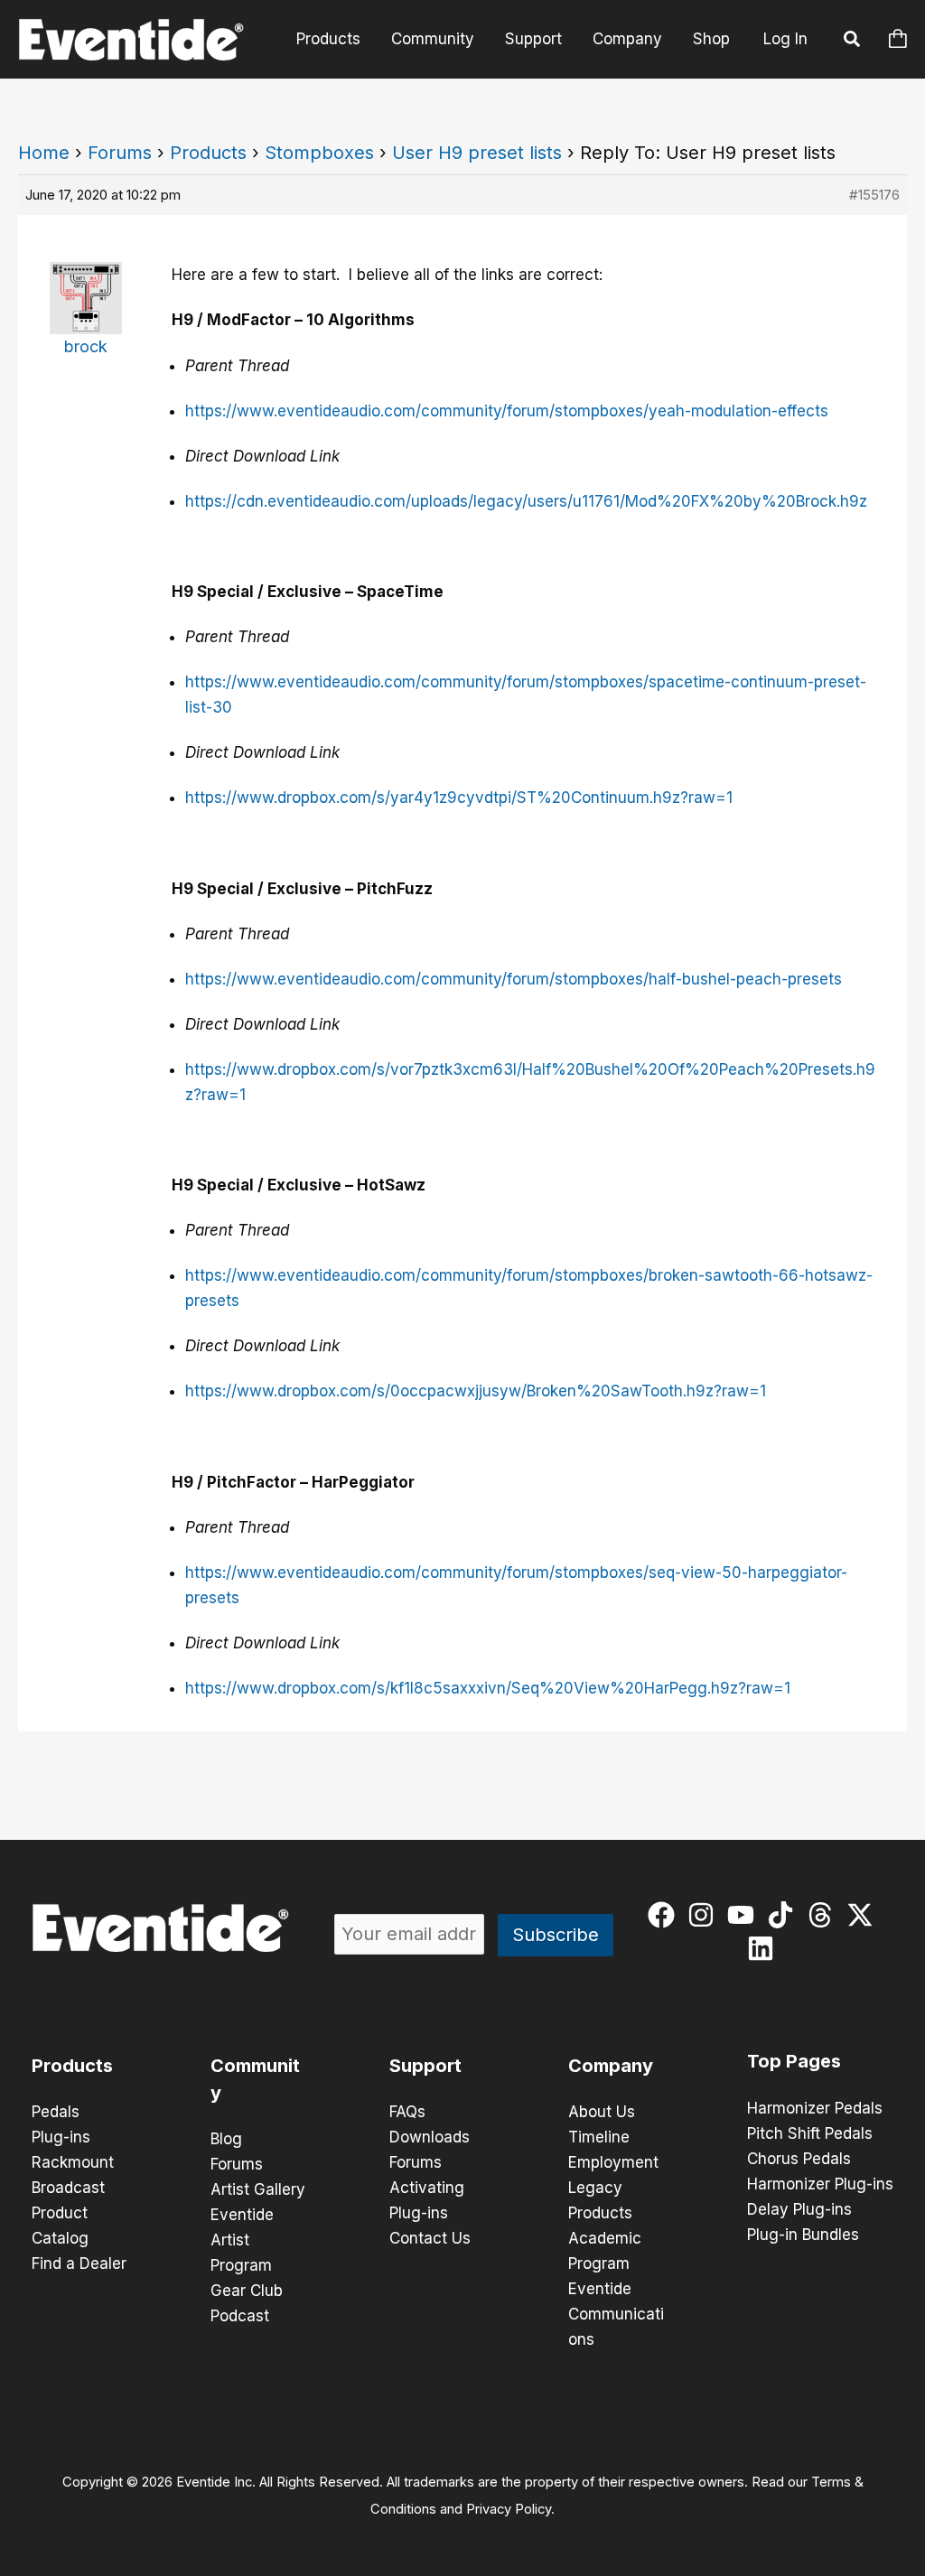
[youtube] (745, 1915)
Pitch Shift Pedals (810, 2133)
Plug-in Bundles (803, 2235)
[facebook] (665, 1915)
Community (433, 39)
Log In (785, 39)
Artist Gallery (258, 2189)
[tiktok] (785, 1915)
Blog (226, 2139)
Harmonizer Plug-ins (820, 2184)
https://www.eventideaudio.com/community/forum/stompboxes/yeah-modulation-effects (507, 411)
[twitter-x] (864, 1915)
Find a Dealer (79, 2263)
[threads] (824, 1915)
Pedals (56, 2112)
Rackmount (73, 2162)
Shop (711, 39)
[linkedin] (765, 1948)
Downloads (430, 2137)
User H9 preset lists (477, 153)
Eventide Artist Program (242, 2240)
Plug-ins (61, 2137)
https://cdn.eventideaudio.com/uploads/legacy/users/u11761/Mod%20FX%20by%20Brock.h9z (526, 501)
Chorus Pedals (799, 2159)
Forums (120, 153)
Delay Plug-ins (799, 2209)
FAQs (407, 2112)
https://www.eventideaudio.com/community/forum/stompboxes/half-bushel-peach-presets (514, 979)
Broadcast (68, 2188)
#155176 (874, 195)
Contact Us (430, 2238)
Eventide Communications (616, 2314)
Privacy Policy (509, 2509)
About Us (602, 2112)
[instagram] (705, 1915)
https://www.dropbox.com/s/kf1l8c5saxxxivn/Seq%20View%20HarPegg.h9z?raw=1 (488, 1688)
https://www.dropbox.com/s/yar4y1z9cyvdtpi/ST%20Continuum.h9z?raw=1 (459, 798)
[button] (853, 42)
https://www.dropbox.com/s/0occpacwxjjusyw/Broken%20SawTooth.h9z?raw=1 (476, 1391)
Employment (613, 2162)
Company (627, 39)
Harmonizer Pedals (815, 2108)
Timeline (599, 2137)
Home (44, 153)
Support (533, 39)
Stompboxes (319, 153)
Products (328, 39)
